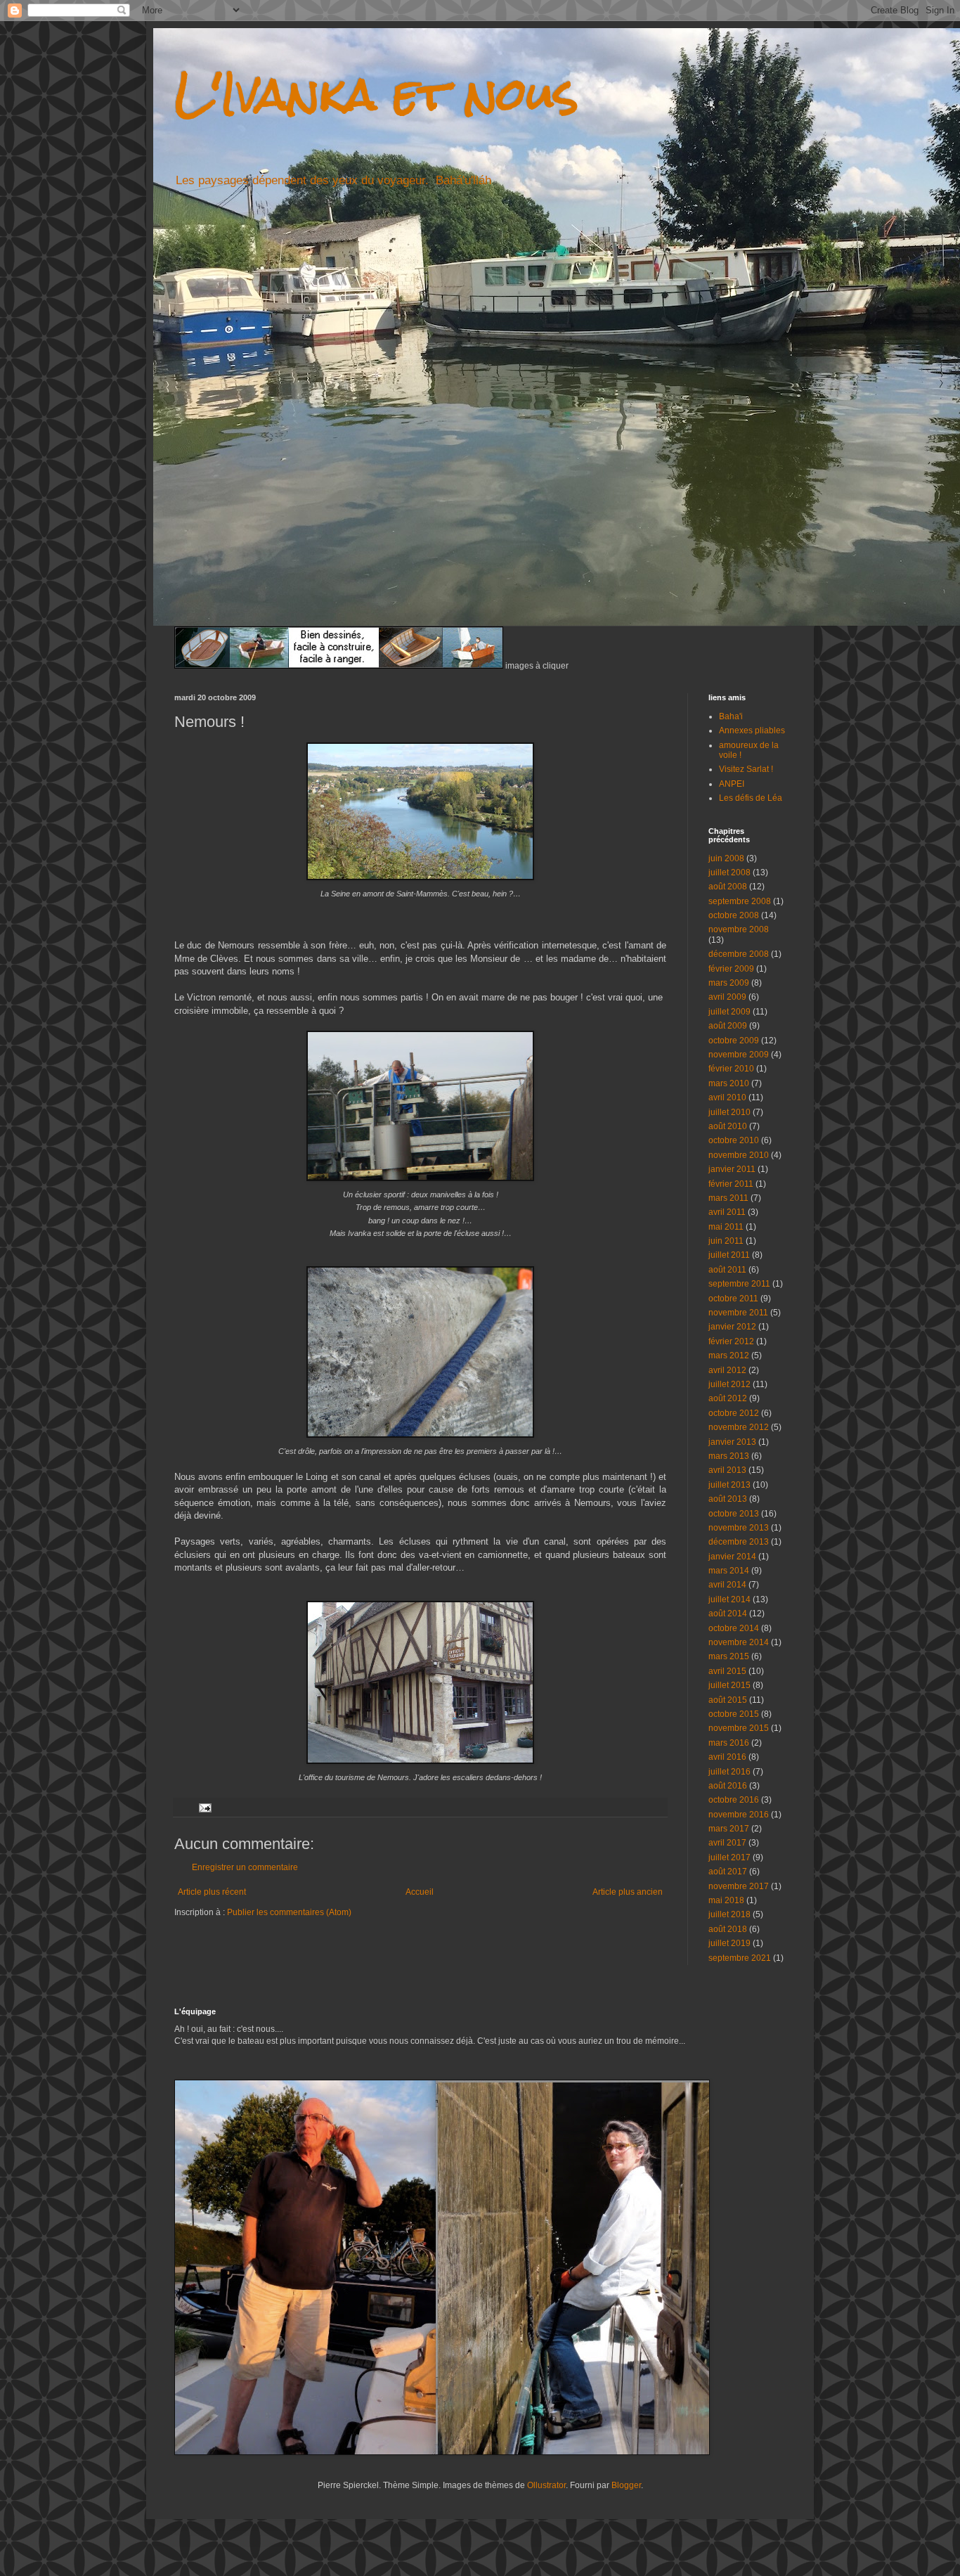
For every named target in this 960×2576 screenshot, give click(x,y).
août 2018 (728, 1929)
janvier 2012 (732, 1327)
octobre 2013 (734, 1514)
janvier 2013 (732, 1442)
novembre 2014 (739, 1642)
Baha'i (731, 716)
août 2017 (728, 1872)
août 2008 (728, 887)
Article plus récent (212, 1892)
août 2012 (728, 1398)
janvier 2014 (732, 1557)
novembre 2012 (739, 1427)
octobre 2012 (734, 1413)
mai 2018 (726, 1900)
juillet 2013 (729, 1485)
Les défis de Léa (751, 798)
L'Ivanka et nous (376, 94)
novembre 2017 (739, 1886)
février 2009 (731, 969)
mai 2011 (726, 1227)
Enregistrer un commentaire (245, 1867)
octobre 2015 (734, 1714)
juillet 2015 (729, 1685)
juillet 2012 (729, 1384)
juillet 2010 (729, 1112)
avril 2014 (727, 1585)
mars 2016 (729, 1743)
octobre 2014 (734, 1628)
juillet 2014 (729, 1599)
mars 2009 (729, 983)
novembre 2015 (739, 1728)
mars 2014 (729, 1571)
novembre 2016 (739, 1815)
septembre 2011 (739, 1284)
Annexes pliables (752, 730)
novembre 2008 (739, 929)
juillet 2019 (729, 1943)
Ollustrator (546, 2485)
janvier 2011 (732, 1169)
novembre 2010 (739, 1155)
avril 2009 (727, 997)
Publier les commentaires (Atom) (289, 1912)
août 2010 (728, 1126)
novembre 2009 (739, 1055)
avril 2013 (727, 1470)
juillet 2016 (729, 1772)
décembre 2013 (739, 1542)
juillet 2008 (729, 872)
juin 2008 (726, 858)
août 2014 (728, 1614)
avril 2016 (727, 1757)
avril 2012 (727, 1370)
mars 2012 (729, 1355)
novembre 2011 (738, 1313)
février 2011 (731, 1184)
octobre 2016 (734, 1800)
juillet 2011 (729, 1255)
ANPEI (732, 784)
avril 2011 (727, 1212)
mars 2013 (729, 1456)
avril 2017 (727, 1843)
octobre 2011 (733, 1299)
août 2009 (728, 1026)
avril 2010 (727, 1097)
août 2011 (727, 1270)
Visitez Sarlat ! (746, 769)
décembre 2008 (739, 954)
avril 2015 (727, 1671)
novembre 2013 (739, 1528)
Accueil (420, 1892)
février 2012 (731, 1341)
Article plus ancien (628, 1892)
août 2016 (728, 1786)
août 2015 (728, 1700)
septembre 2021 (740, 1958)
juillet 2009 (729, 1012)
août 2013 (728, 1499)
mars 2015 (729, 1656)
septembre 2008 (740, 901)
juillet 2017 (729, 1857)
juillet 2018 (729, 1914)
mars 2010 (729, 1083)
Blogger (626, 2485)
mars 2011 (728, 1198)
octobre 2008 (734, 915)
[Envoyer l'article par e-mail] (205, 1807)
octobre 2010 (734, 1140)
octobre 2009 (734, 1041)
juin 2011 (726, 1241)
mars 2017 (729, 1829)
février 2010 (731, 1069)
